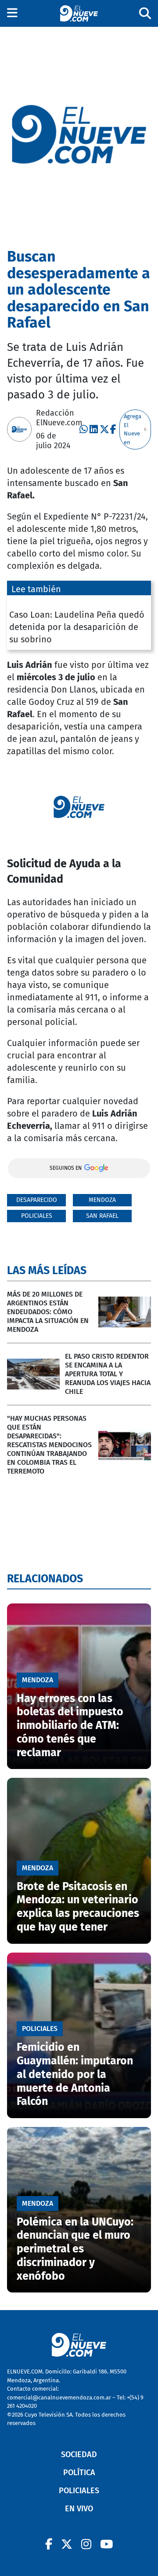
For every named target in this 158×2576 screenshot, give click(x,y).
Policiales (37, 1216)
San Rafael (102, 1216)
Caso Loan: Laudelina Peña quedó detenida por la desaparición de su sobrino (77, 627)
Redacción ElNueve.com (59, 418)
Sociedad (79, 2454)
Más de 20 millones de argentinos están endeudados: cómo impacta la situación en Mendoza (48, 1312)
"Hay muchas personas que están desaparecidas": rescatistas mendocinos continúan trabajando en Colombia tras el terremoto (49, 1445)
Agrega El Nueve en (133, 429)
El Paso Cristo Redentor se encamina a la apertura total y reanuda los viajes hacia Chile (108, 1374)
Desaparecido (37, 1200)
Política (79, 2473)
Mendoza (102, 1200)
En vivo (79, 2509)
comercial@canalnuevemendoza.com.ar (59, 2397)
